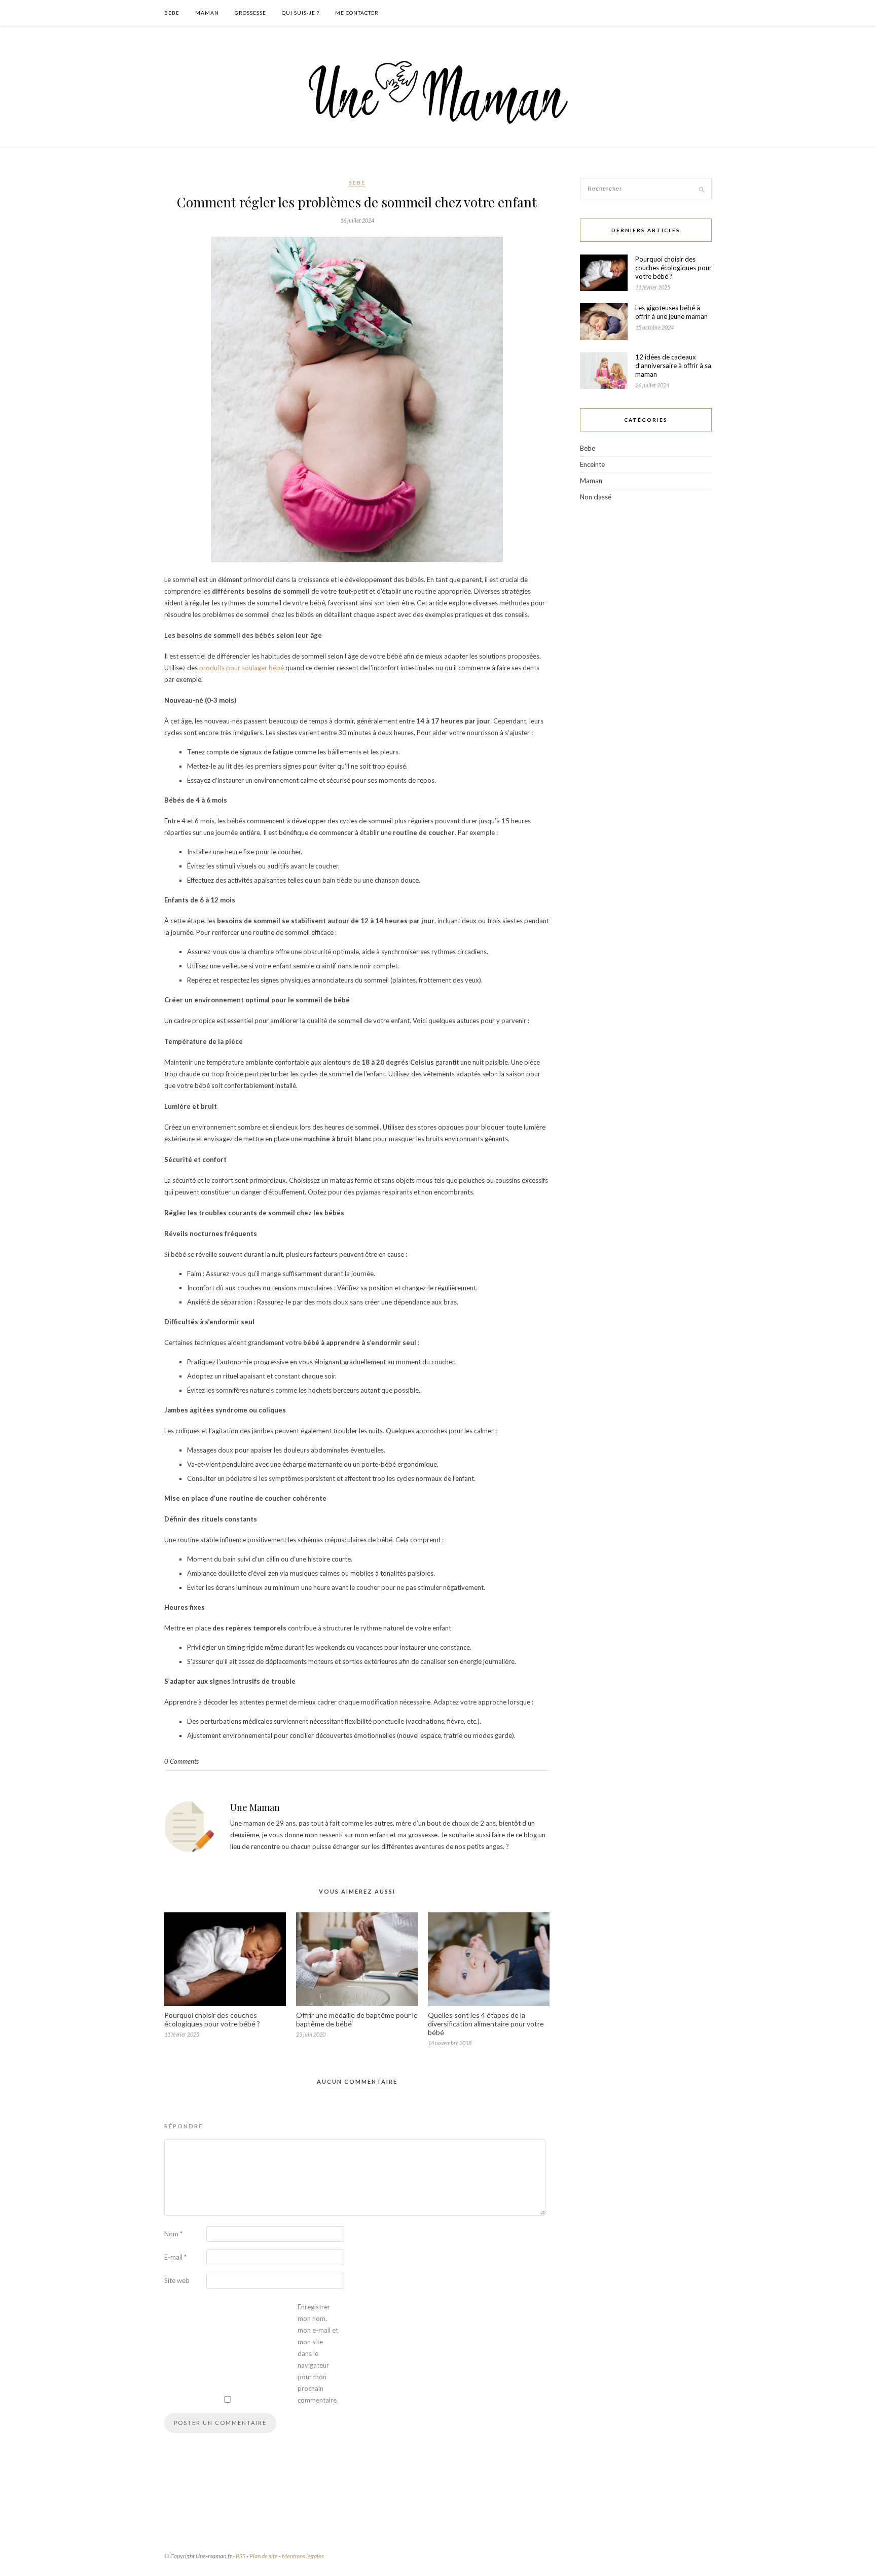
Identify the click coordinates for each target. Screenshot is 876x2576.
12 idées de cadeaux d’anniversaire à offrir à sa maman (673, 366)
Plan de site (264, 2556)
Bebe (172, 13)
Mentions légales (303, 2556)
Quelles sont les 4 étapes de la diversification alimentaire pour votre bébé (486, 2024)
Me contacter (357, 13)
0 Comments (181, 1761)
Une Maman (255, 1807)
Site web (177, 2280)
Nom (173, 2234)
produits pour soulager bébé (242, 668)
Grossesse (250, 13)
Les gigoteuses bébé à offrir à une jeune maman (671, 312)
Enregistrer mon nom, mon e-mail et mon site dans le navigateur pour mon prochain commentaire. (318, 2353)
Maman (207, 13)
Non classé (596, 497)
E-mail (175, 2257)
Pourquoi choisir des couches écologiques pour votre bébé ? (213, 2019)
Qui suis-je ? (301, 13)
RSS (241, 2556)
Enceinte (592, 464)
